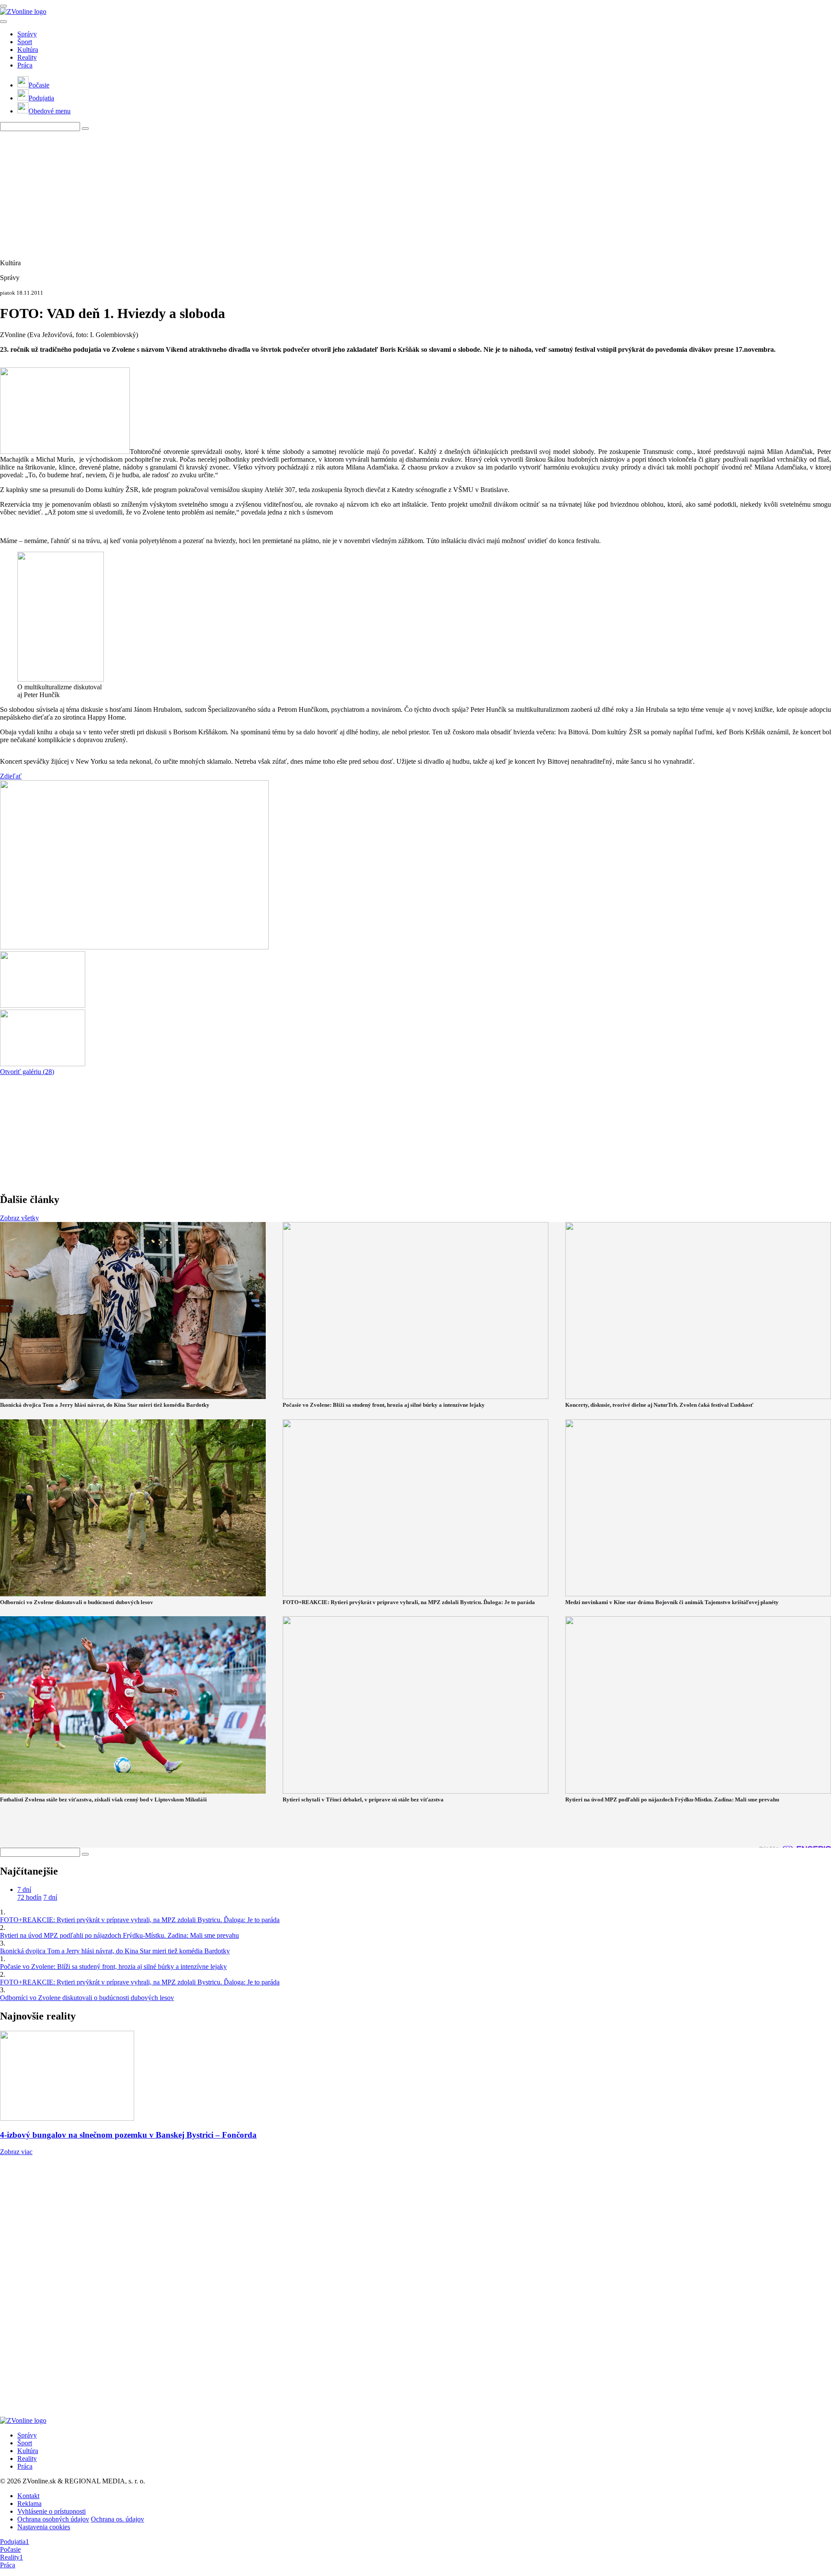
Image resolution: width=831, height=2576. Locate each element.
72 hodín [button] (29, 1897)
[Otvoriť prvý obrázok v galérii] (134, 947)
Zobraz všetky (19, 1218)
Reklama (29, 2504)
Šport (25, 42)
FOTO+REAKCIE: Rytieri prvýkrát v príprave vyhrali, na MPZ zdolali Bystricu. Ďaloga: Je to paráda (140, 1920)
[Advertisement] (260, 192)
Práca (25, 65)
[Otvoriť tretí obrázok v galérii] (43, 1064)
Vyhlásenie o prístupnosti (52, 2511)
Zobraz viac (16, 2152)
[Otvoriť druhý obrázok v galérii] (43, 1005)
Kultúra (28, 50)
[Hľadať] (3, 22)
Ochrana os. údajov (118, 2519)
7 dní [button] (24, 1889)
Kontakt (28, 2496)
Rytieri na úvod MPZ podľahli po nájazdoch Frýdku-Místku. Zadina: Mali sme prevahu (119, 1935)
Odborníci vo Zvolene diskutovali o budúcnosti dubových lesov (87, 1998)
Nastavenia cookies (44, 2527)
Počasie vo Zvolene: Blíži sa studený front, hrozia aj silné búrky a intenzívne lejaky (113, 1967)
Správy (27, 34)
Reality (27, 57)
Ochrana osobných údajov (53, 2519)
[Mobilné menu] (3, 6)
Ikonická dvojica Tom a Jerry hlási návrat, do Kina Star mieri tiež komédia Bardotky (115, 1951)
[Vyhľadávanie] (85, 129)
